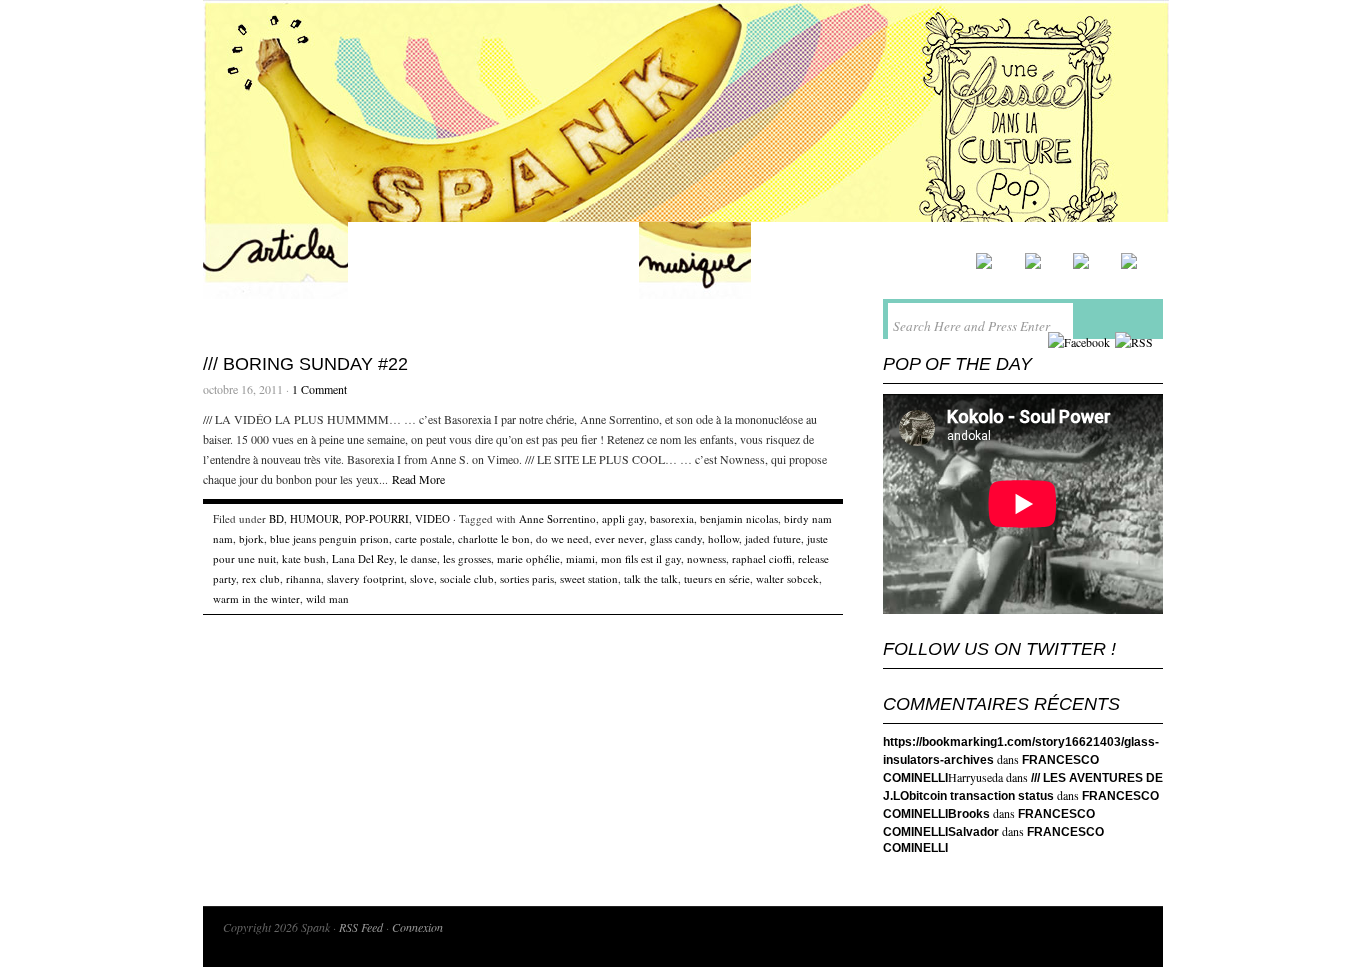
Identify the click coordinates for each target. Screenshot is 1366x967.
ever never (619, 538)
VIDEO (432, 518)
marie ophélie (528, 558)
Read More (418, 479)
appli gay (623, 518)
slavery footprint (365, 578)
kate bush (304, 558)
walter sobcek (787, 578)
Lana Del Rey (363, 558)
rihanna (303, 578)
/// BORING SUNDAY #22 (305, 364)
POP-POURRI (377, 518)
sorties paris (527, 578)
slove (422, 578)
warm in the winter (256, 598)
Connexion (417, 927)
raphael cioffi (762, 558)
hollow (723, 538)
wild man (327, 598)
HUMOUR (314, 518)
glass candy (676, 538)
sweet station (589, 578)
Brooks (969, 814)
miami (580, 558)
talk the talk (651, 578)
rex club (261, 578)
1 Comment (319, 389)
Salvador (973, 832)
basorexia (672, 518)
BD (276, 518)
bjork (251, 538)
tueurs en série (717, 578)
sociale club (467, 578)
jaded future (773, 538)
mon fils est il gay (641, 558)
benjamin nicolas (739, 518)
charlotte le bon (494, 538)
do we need (562, 538)
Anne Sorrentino (557, 518)
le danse (418, 558)
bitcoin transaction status (981, 796)
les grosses (467, 558)
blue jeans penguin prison (329, 538)
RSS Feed (361, 927)
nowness (706, 558)
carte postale (423, 538)
